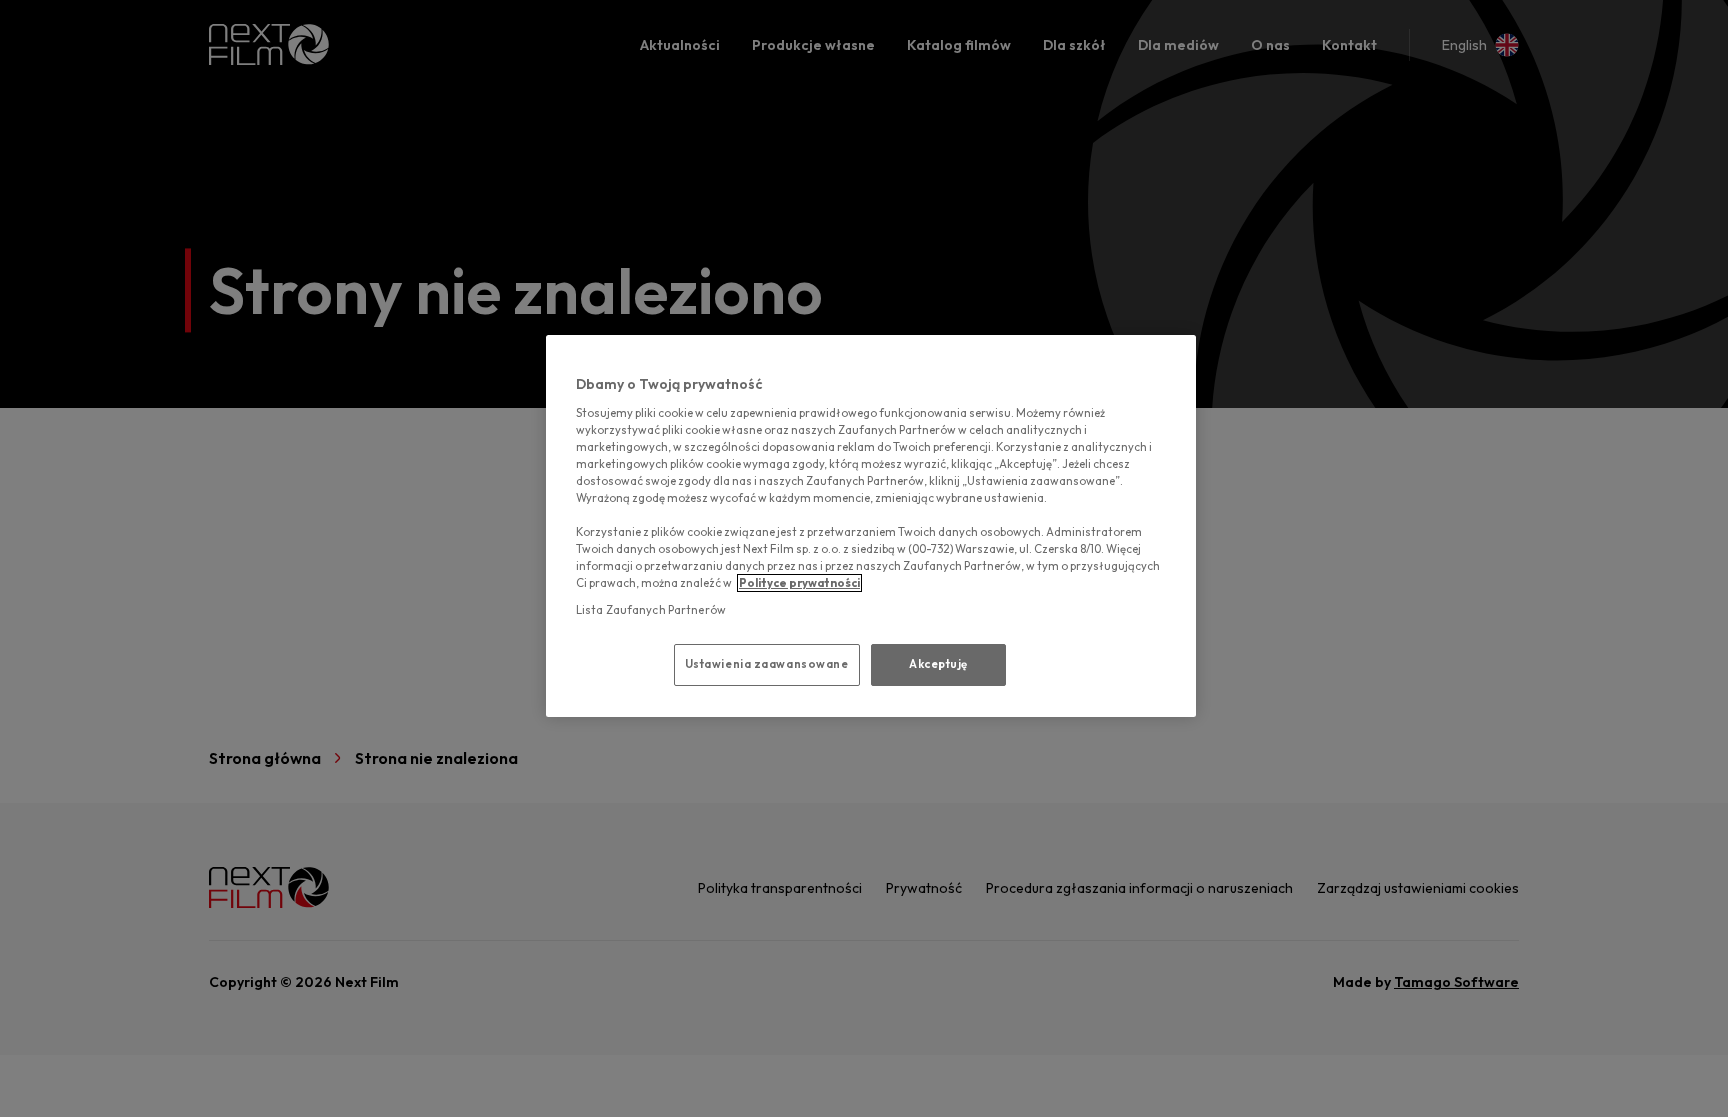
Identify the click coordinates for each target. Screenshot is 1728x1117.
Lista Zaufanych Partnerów (651, 610)
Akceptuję (938, 664)
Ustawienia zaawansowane (767, 664)
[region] (871, 526)
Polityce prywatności (799, 583)
